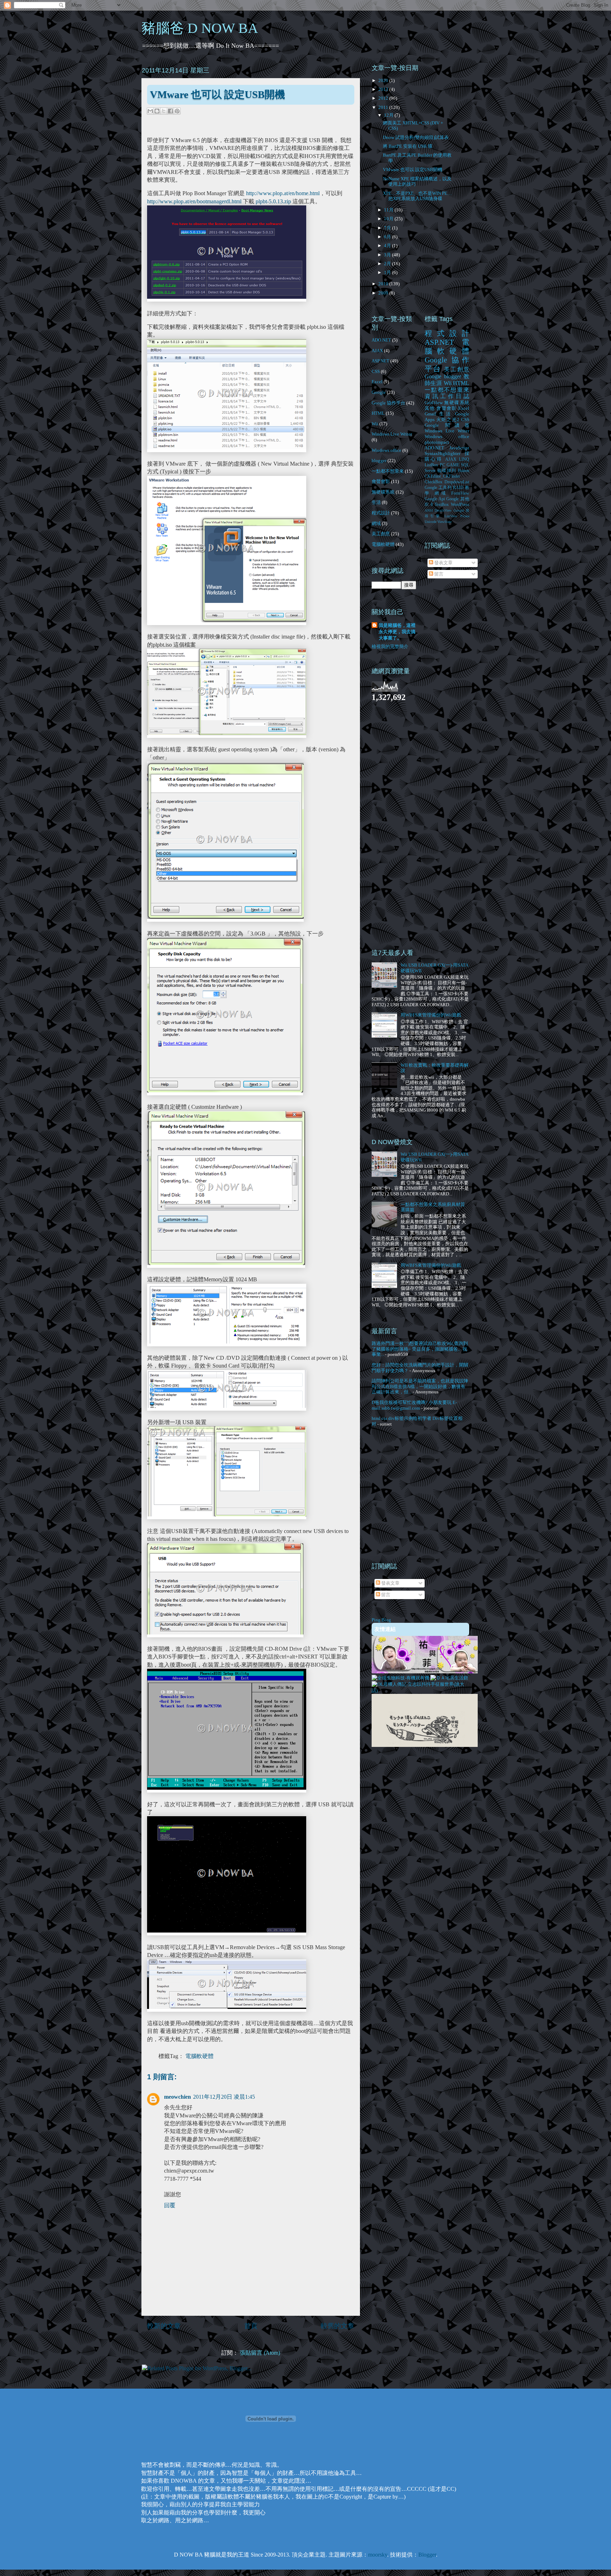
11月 (389, 210)
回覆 (170, 2205)
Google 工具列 (438, 488)
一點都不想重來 (388, 471)
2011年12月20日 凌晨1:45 (224, 2097)
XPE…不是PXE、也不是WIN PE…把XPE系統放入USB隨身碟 (417, 196)
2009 (384, 293)
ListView (451, 516)
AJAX (377, 351)
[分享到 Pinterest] (177, 111)
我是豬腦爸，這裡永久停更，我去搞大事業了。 (397, 632)
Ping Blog (381, 1620)
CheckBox (433, 482)
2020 (384, 80)
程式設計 (381, 513)
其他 (430, 408)
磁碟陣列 (447, 471)
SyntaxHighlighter (443, 453)
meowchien (178, 2097)
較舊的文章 (337, 2326)
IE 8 (429, 505)
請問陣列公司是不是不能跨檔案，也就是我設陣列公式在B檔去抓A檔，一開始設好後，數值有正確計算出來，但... (420, 1386)
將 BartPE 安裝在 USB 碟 (408, 146)
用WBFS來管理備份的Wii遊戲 (431, 1015)
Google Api (435, 499)
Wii (375, 424)
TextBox (442, 505)
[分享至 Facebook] (170, 111)
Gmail (430, 414)
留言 (438, 574)
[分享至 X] (164, 111)
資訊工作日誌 (447, 396)
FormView (460, 493)
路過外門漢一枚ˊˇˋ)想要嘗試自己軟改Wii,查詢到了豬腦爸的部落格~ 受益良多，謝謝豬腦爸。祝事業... (420, 1349)
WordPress (460, 505)
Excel (377, 382)
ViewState (444, 522)
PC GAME (450, 465)
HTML (378, 413)
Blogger (427, 2555)
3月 (388, 255)
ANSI (429, 510)
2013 (384, 89)
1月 (388, 272)
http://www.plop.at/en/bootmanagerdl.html (194, 201)
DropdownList (457, 482)
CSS (376, 371)
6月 (388, 237)
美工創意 (381, 534)
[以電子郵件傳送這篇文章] (150, 111)
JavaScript (459, 448)
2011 (384, 107)
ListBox (431, 465)
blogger (379, 461)
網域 (376, 523)
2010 (384, 284)
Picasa (465, 516)
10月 (389, 219)
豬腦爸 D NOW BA (200, 28)
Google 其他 (458, 499)
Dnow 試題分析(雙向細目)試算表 (416, 137)
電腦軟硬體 (199, 2056)
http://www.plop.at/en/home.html (283, 193)
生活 (376, 502)
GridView (434, 403)
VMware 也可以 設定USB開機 (413, 170)
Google (379, 392)
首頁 (251, 2326)
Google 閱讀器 (447, 425)
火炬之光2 (448, 419)
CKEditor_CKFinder (442, 476)
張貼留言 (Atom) (260, 2353)
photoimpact (437, 442)
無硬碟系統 (383, 492)
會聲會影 (381, 481)
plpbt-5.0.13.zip (273, 201)
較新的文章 (164, 2326)
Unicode (430, 522)
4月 (388, 246)
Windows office (386, 450)
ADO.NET (381, 340)
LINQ (464, 459)
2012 (384, 98)
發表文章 (443, 563)
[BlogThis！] (157, 111)
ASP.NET (380, 361)
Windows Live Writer (392, 434)
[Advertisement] (400, 824)
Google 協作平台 (388, 403)
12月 (389, 115)
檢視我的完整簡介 (390, 646)
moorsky (378, 2555)
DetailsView (443, 510)
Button (464, 471)
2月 (388, 264)
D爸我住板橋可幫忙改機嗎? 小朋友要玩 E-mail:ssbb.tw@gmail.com (414, 1405)
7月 (388, 228)
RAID (458, 488)
